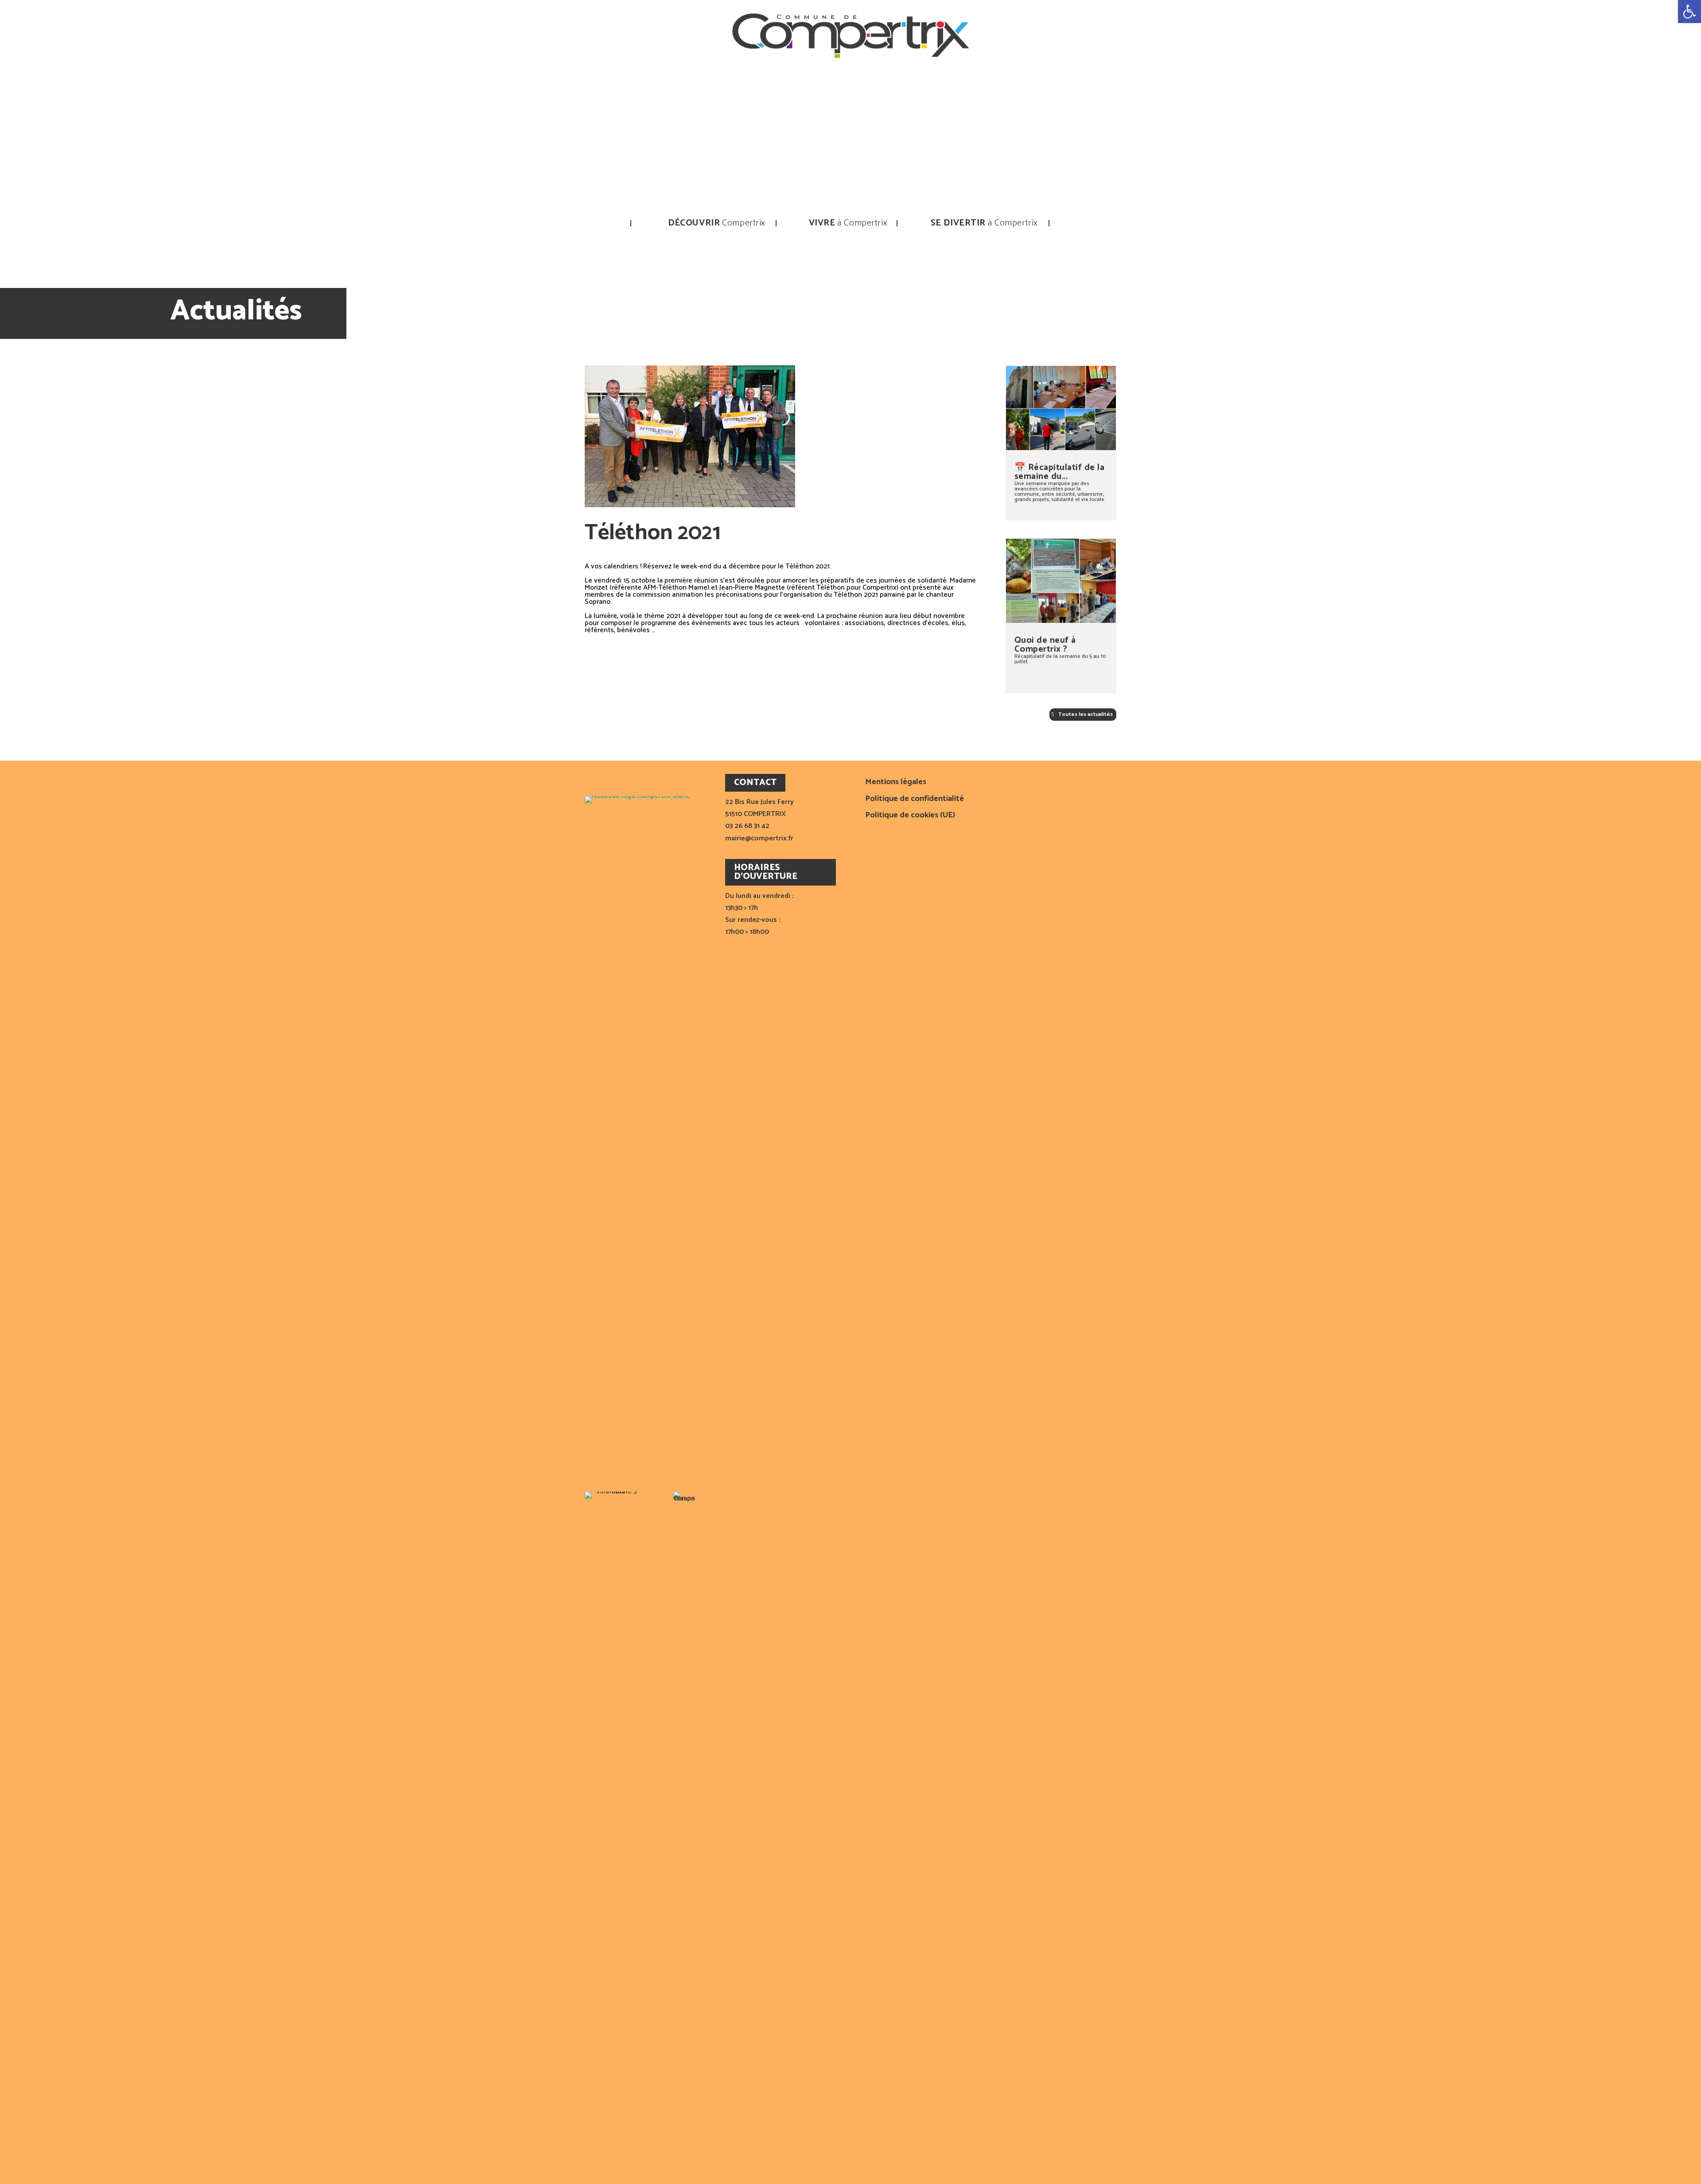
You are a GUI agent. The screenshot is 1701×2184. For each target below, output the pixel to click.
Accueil (624, 223)
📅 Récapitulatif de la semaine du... (1060, 472)
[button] (1689, 12)
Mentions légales (896, 783)
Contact (1082, 223)
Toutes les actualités (1085, 714)
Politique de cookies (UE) (910, 816)
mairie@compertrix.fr (759, 838)
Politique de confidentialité (915, 800)
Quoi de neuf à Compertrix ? (1045, 645)
